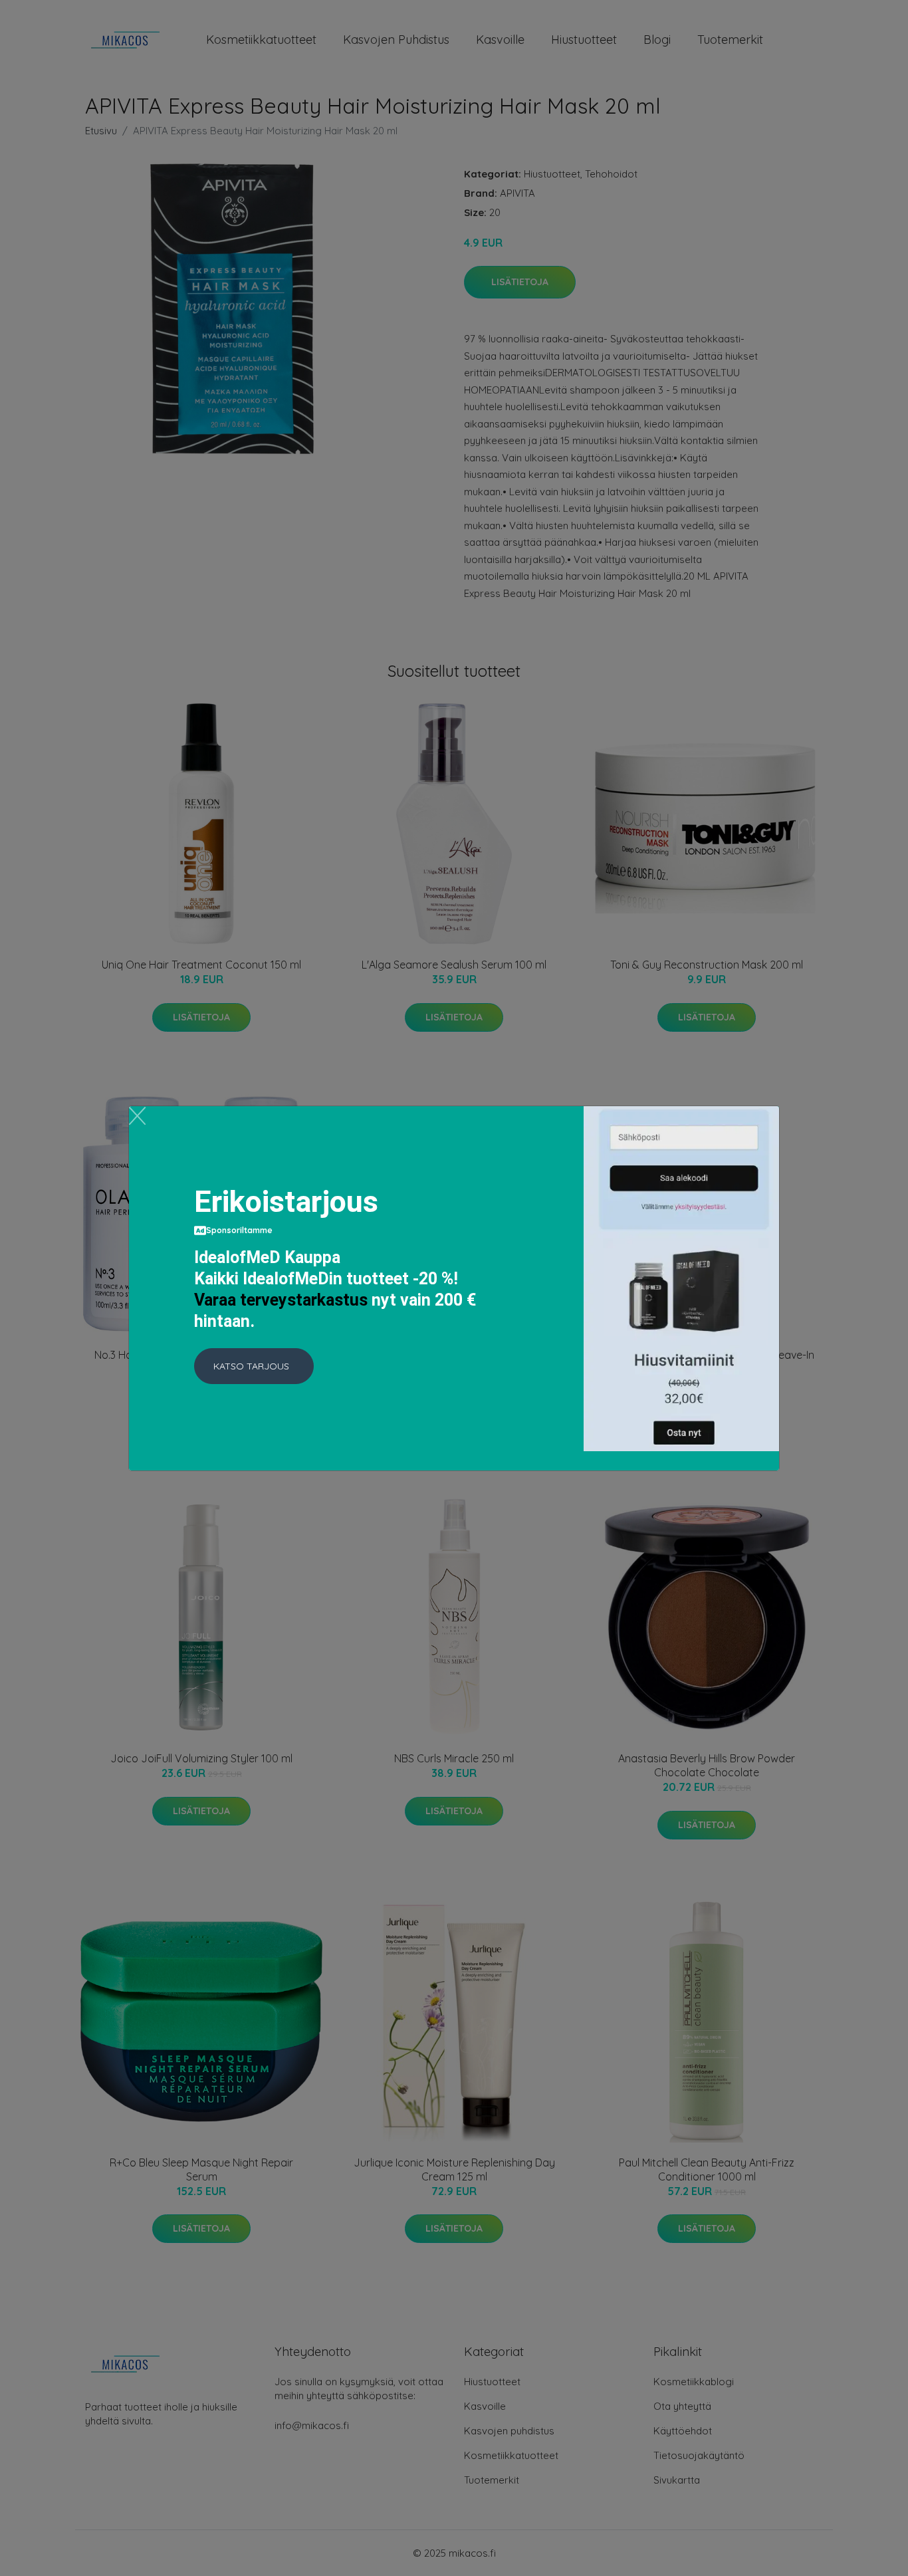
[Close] (137, 1116)
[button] (254, 1366)
